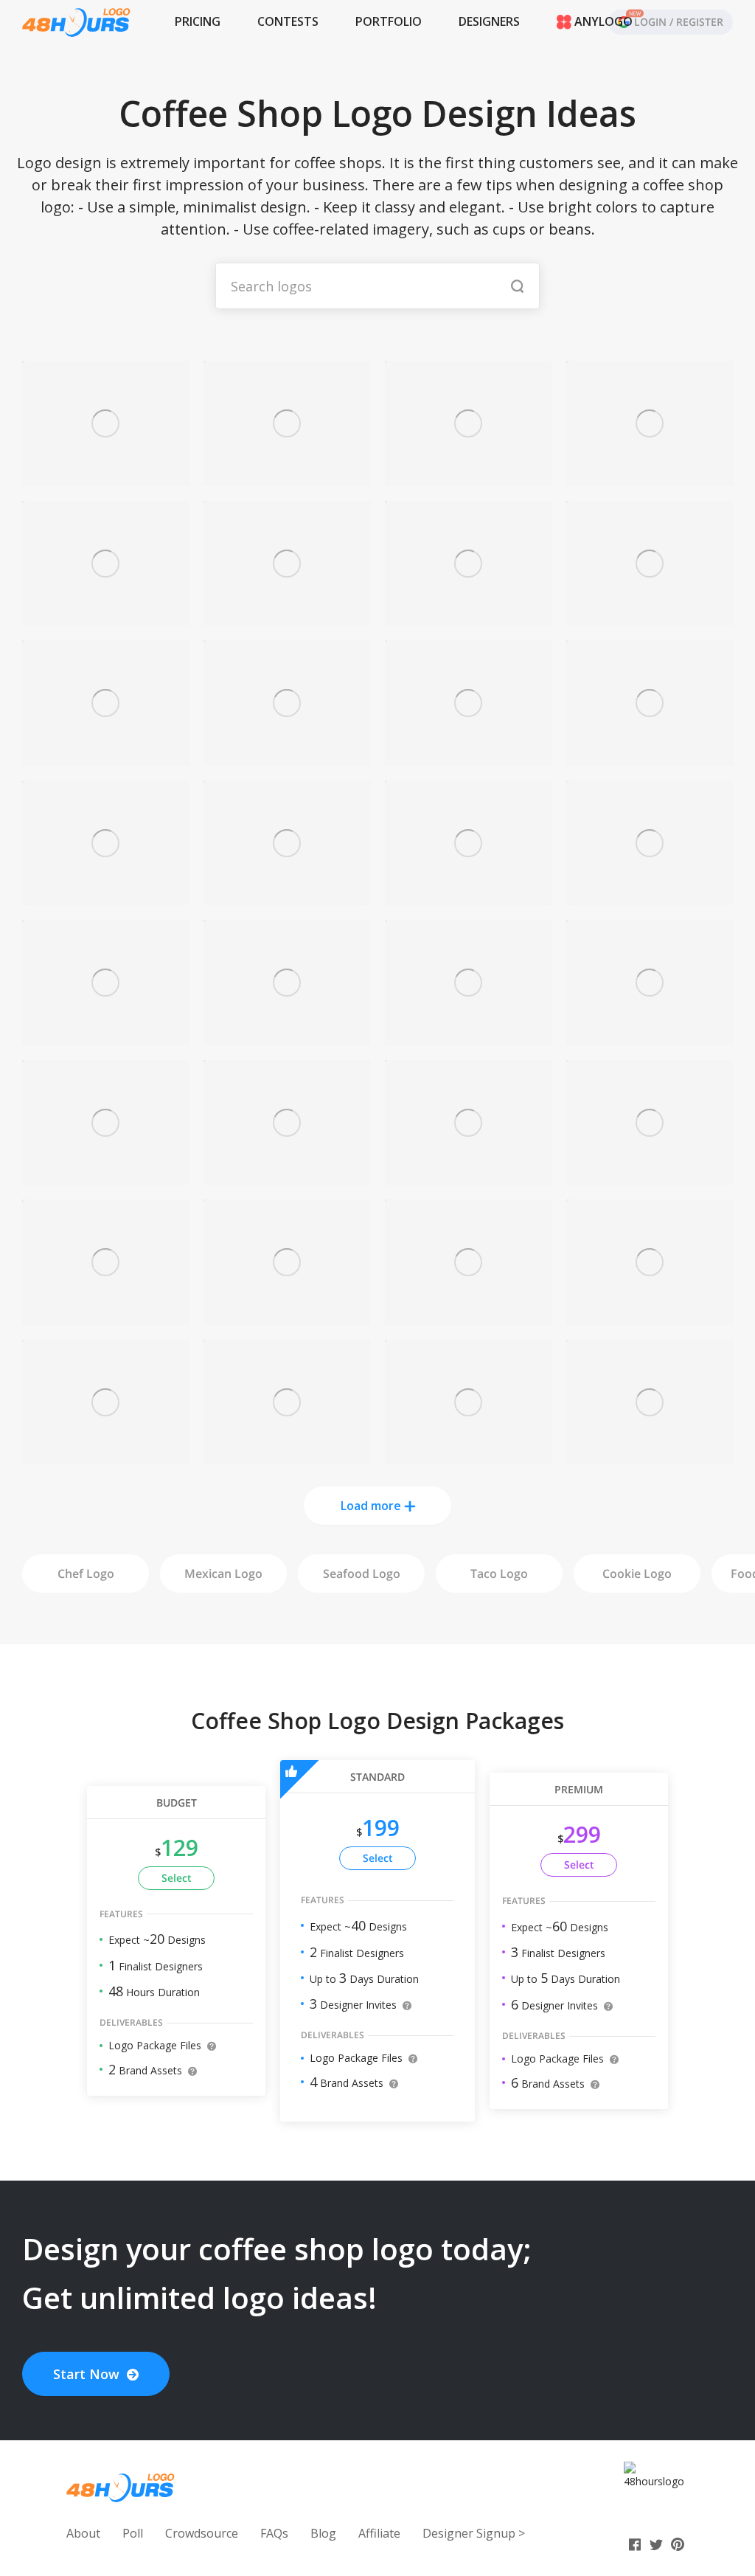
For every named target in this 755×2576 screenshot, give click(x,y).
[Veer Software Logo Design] (287, 1316)
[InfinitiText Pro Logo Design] (105, 897)
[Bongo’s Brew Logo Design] (287, 478)
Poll (133, 2533)
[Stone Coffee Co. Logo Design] (650, 478)
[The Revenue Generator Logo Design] (287, 757)
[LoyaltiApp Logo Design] (105, 1176)
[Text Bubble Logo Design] (105, 1037)
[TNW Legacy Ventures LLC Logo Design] (650, 757)
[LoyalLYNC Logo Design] (468, 1316)
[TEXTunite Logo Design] (650, 1037)
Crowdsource (202, 2533)
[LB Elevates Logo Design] (468, 1176)
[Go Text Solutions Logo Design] (287, 897)
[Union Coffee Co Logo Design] (105, 478)
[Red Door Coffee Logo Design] (650, 1176)
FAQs (274, 2533)
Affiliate (379, 2533)
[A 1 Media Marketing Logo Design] (650, 897)
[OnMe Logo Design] (287, 617)
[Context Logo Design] (468, 1456)
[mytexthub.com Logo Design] (650, 617)
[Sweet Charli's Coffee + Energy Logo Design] (105, 617)
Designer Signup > (474, 2533)
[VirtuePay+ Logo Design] (468, 1037)
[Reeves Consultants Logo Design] (468, 757)
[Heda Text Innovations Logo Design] (105, 1456)
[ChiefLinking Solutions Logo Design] (650, 1456)
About (83, 2533)
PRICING (198, 21)
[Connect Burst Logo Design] (468, 897)
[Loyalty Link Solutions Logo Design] (105, 1316)
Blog (323, 2533)
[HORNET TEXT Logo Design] (287, 1456)
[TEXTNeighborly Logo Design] (468, 478)
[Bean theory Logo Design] (105, 757)
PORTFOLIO (389, 21)
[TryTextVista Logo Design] (468, 617)
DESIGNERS (489, 21)
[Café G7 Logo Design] (287, 1037)
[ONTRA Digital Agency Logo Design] (650, 1316)
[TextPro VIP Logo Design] (287, 1176)
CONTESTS (288, 21)
